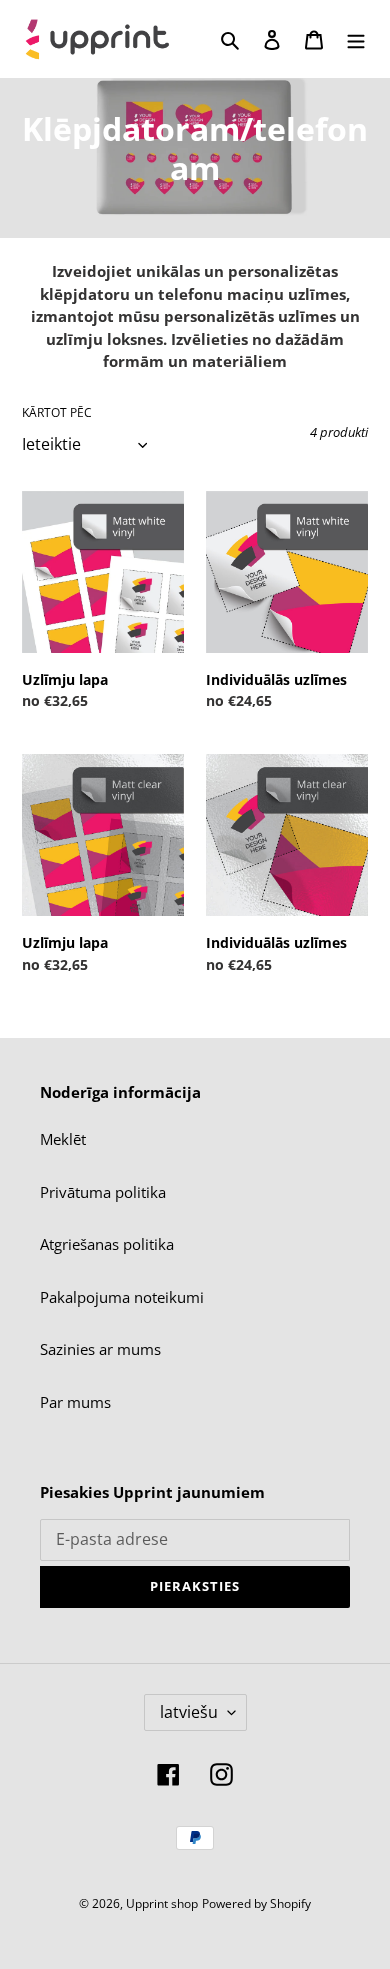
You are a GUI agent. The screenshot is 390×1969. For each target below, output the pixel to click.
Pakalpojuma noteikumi (122, 1297)
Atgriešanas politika (107, 1244)
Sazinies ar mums (100, 1349)
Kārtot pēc (57, 412)
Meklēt (63, 1139)
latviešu (189, 1712)
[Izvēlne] (356, 38)
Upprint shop (162, 1903)
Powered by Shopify (256, 1903)
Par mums (75, 1402)
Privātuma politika (103, 1192)
